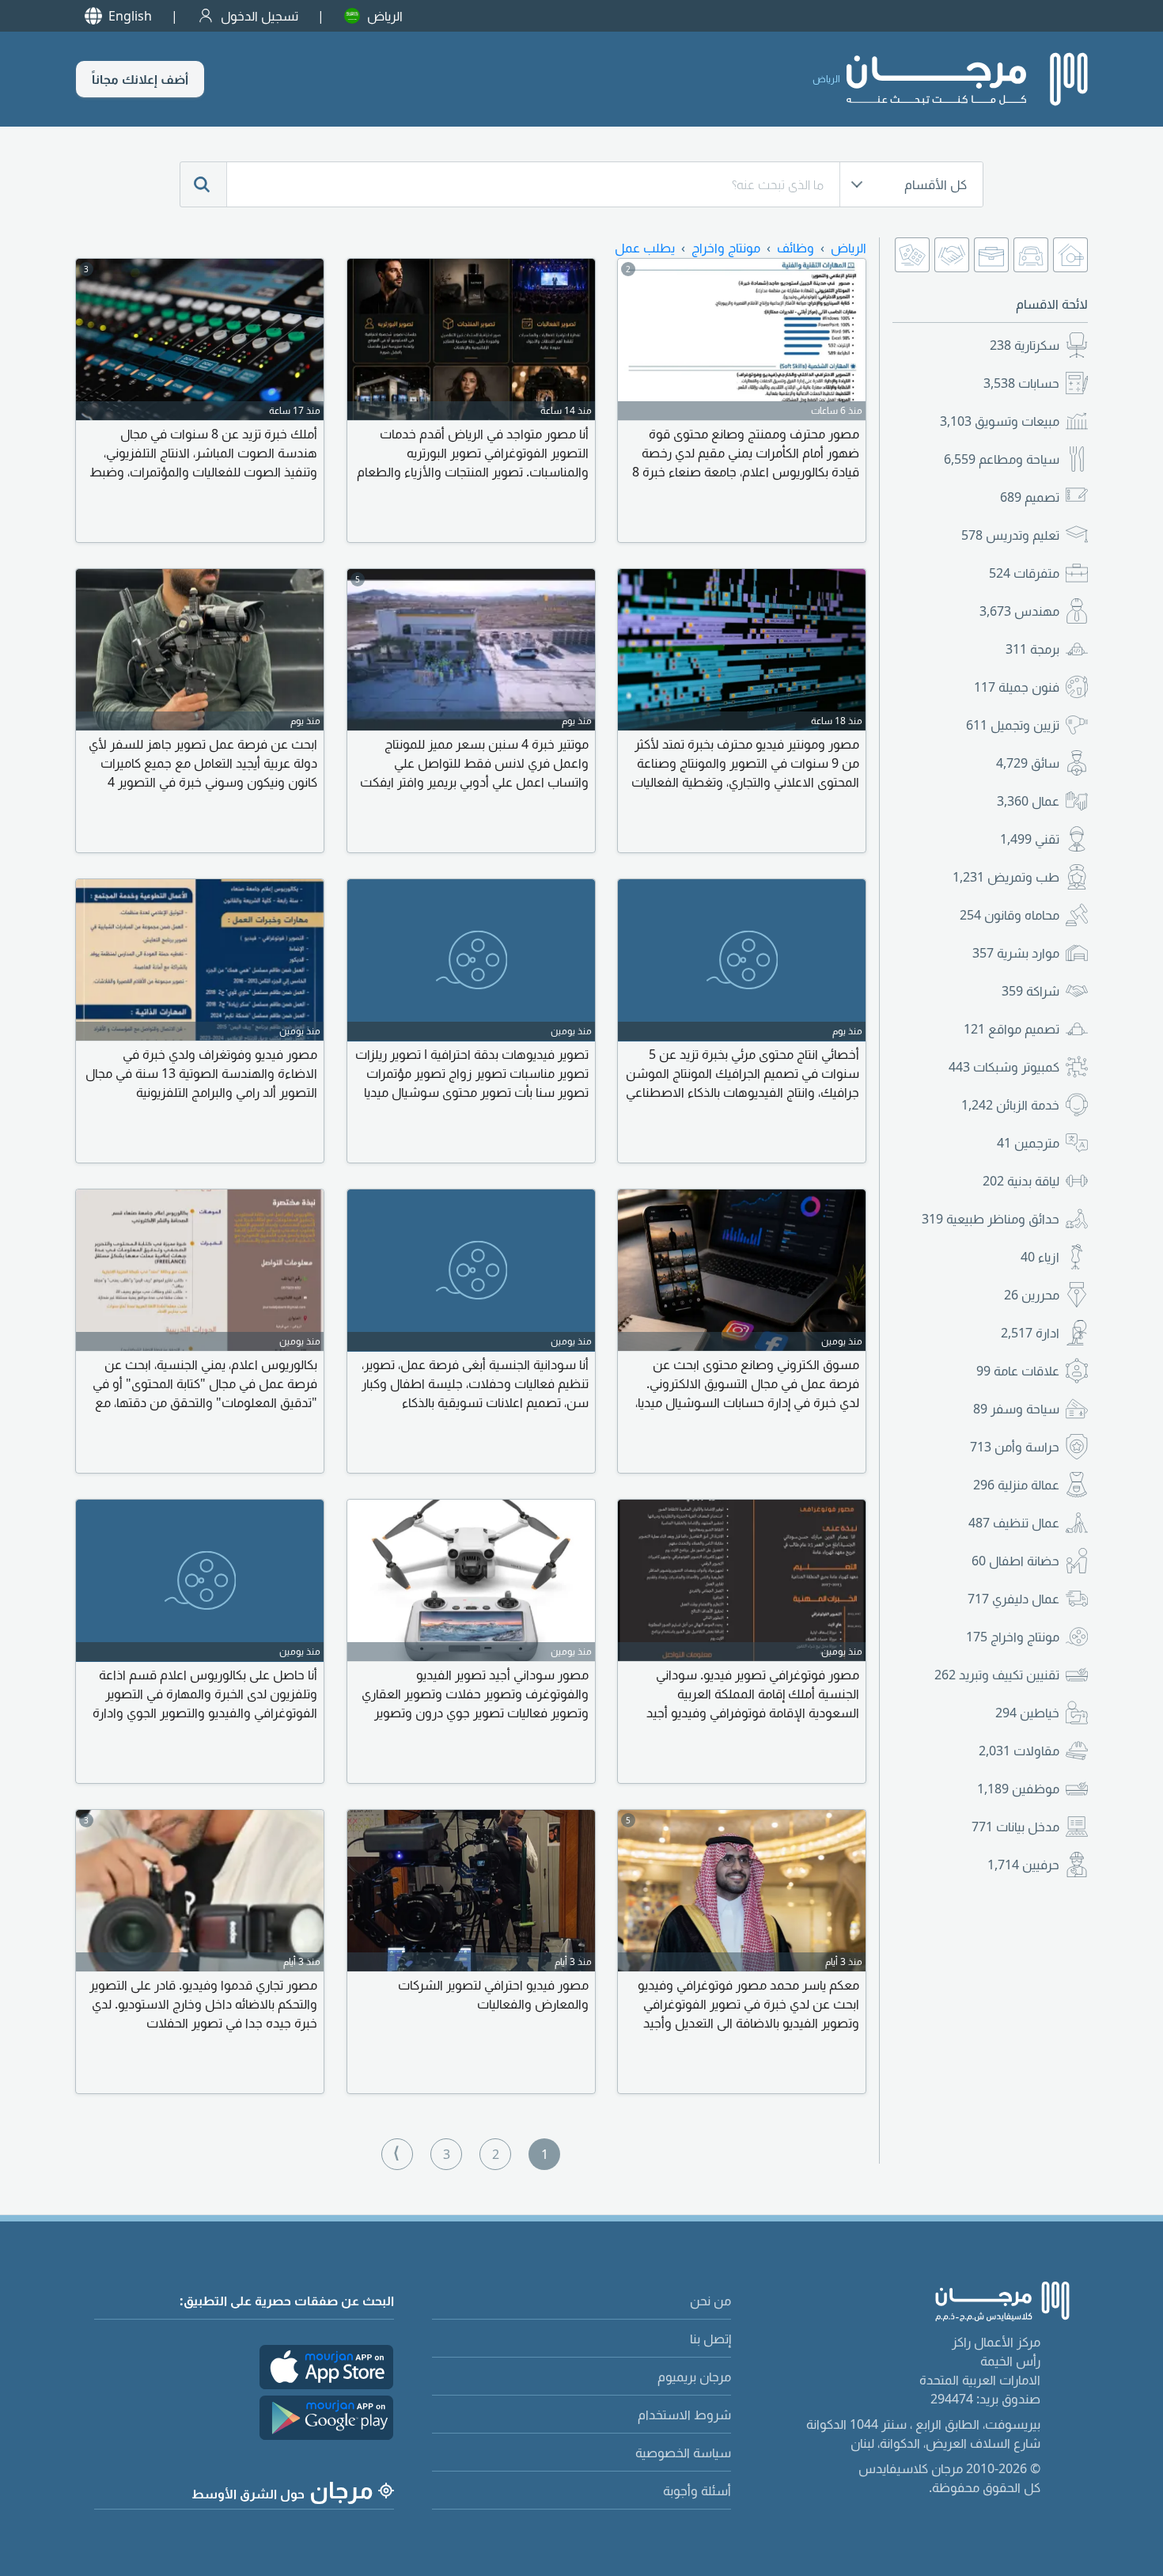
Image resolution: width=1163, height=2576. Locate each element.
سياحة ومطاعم (1002, 459)
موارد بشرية (1016, 953)
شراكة (1030, 991)
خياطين (1027, 1713)
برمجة (1032, 649)
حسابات (1021, 383)
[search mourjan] (203, 184)
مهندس (1019, 611)
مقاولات (1019, 1751)
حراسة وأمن (1015, 1447)
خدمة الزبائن (1010, 1105)
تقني (1030, 839)
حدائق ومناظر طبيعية (991, 1219)
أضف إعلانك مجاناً (140, 79)
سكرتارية (1025, 345)
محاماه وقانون (1010, 915)
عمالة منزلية (1016, 1485)
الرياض (385, 16)
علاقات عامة (1018, 1371)
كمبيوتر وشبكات (1004, 1067)
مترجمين (1028, 1143)
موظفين (1018, 1789)
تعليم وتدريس (1010, 535)
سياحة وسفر (1016, 1409)
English (130, 16)
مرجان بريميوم (694, 2377)
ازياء (1040, 1257)
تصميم (1030, 497)
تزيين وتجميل (1013, 725)
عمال (1028, 801)
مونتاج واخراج (1013, 1637)
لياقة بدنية (1021, 1181)
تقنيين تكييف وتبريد (997, 1675)
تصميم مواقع (1011, 1029)
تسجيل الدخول (259, 16)
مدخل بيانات (1015, 1827)
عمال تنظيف (1014, 1523)
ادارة (1030, 1333)
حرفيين (1023, 1865)
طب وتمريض (1006, 877)
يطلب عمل (645, 248)
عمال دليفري (1013, 1599)
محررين (1032, 1295)
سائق (1028, 763)
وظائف (796, 248)
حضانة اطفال (1015, 1561)
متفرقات (1024, 573)
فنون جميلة (1017, 687)
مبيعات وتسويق (1000, 421)
